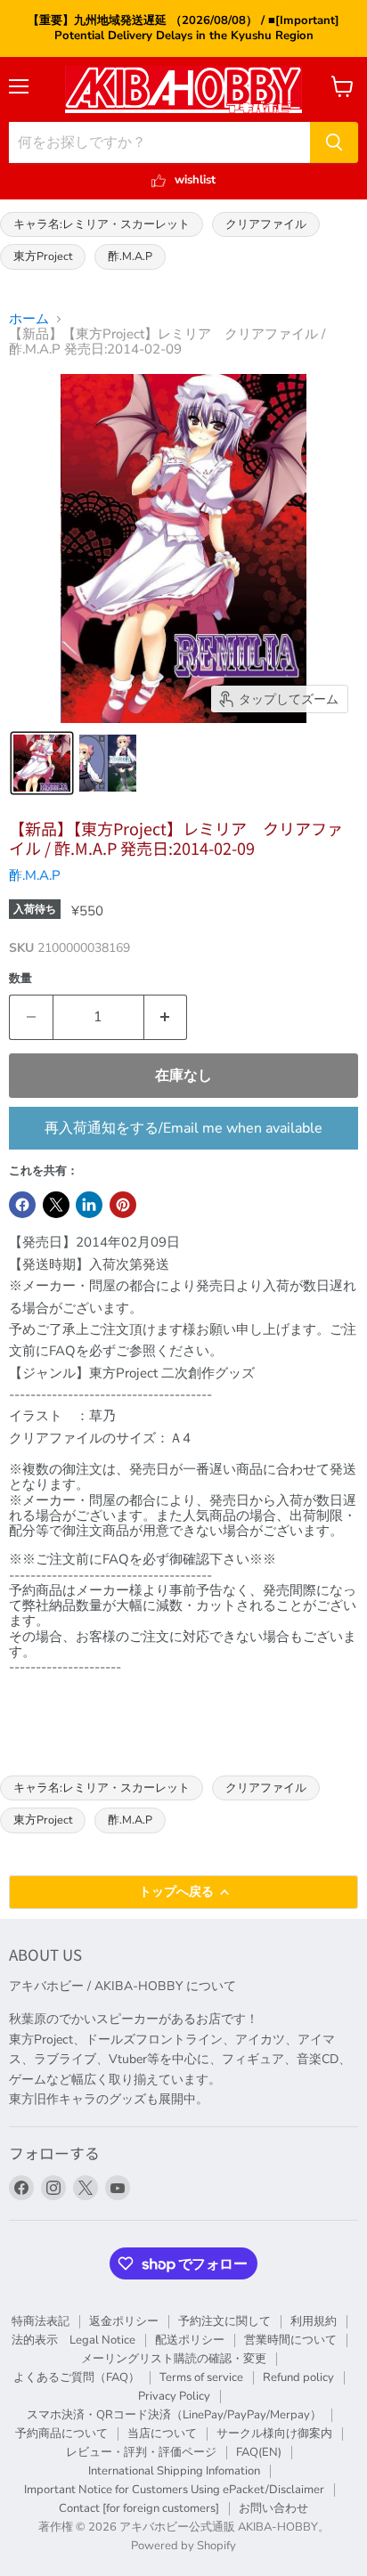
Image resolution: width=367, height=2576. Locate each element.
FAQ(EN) (259, 2452)
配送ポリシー (190, 2340)
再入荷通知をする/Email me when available (183, 1128)
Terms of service (201, 2377)
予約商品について (61, 2434)
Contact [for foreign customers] (139, 2508)
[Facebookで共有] (22, 1205)
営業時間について (290, 2340)
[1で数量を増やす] (166, 1017)
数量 (20, 979)
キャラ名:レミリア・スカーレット (102, 224)
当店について (162, 2434)
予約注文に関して (224, 2321)
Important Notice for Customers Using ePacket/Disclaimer (174, 2490)
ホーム (29, 319)
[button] (42, 763)
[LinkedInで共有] (89, 1205)
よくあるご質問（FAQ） (77, 2377)
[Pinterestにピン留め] (123, 1205)
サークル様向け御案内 (274, 2434)
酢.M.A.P (130, 256)
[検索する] (334, 142)
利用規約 (314, 2321)
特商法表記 (41, 2321)
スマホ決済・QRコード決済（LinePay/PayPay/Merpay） (174, 2415)
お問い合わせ (273, 2508)
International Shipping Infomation (174, 2471)
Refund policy (298, 2377)
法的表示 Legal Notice (73, 2340)
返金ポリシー (124, 2321)
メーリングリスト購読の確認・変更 (174, 2359)
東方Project (43, 256)
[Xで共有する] (56, 1205)
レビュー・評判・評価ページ (141, 2452)
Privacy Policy (174, 2396)
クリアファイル (266, 224)
